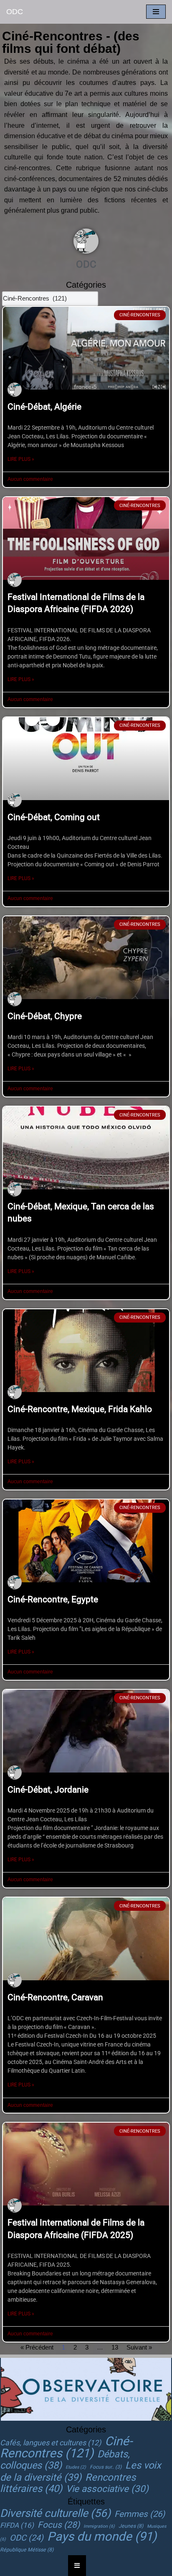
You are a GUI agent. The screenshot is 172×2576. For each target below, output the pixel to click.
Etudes (76, 2467)
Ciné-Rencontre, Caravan (55, 1997)
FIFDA (17, 2525)
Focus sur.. (106, 2467)
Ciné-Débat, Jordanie (48, 1790)
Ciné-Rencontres (66, 2447)
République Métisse (27, 2550)
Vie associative (107, 2489)
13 (115, 2347)
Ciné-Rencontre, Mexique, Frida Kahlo (80, 1409)
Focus (59, 2525)
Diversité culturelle (55, 2513)
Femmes (140, 2514)
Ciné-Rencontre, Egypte (53, 1599)
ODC (27, 2538)
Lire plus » (21, 459)
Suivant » (139, 2347)
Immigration (99, 2526)
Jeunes (131, 2526)
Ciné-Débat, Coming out (54, 817)
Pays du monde (102, 2536)
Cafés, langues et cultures (51, 2443)
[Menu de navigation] (156, 12)
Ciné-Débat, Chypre (45, 1016)
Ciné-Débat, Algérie (44, 407)
